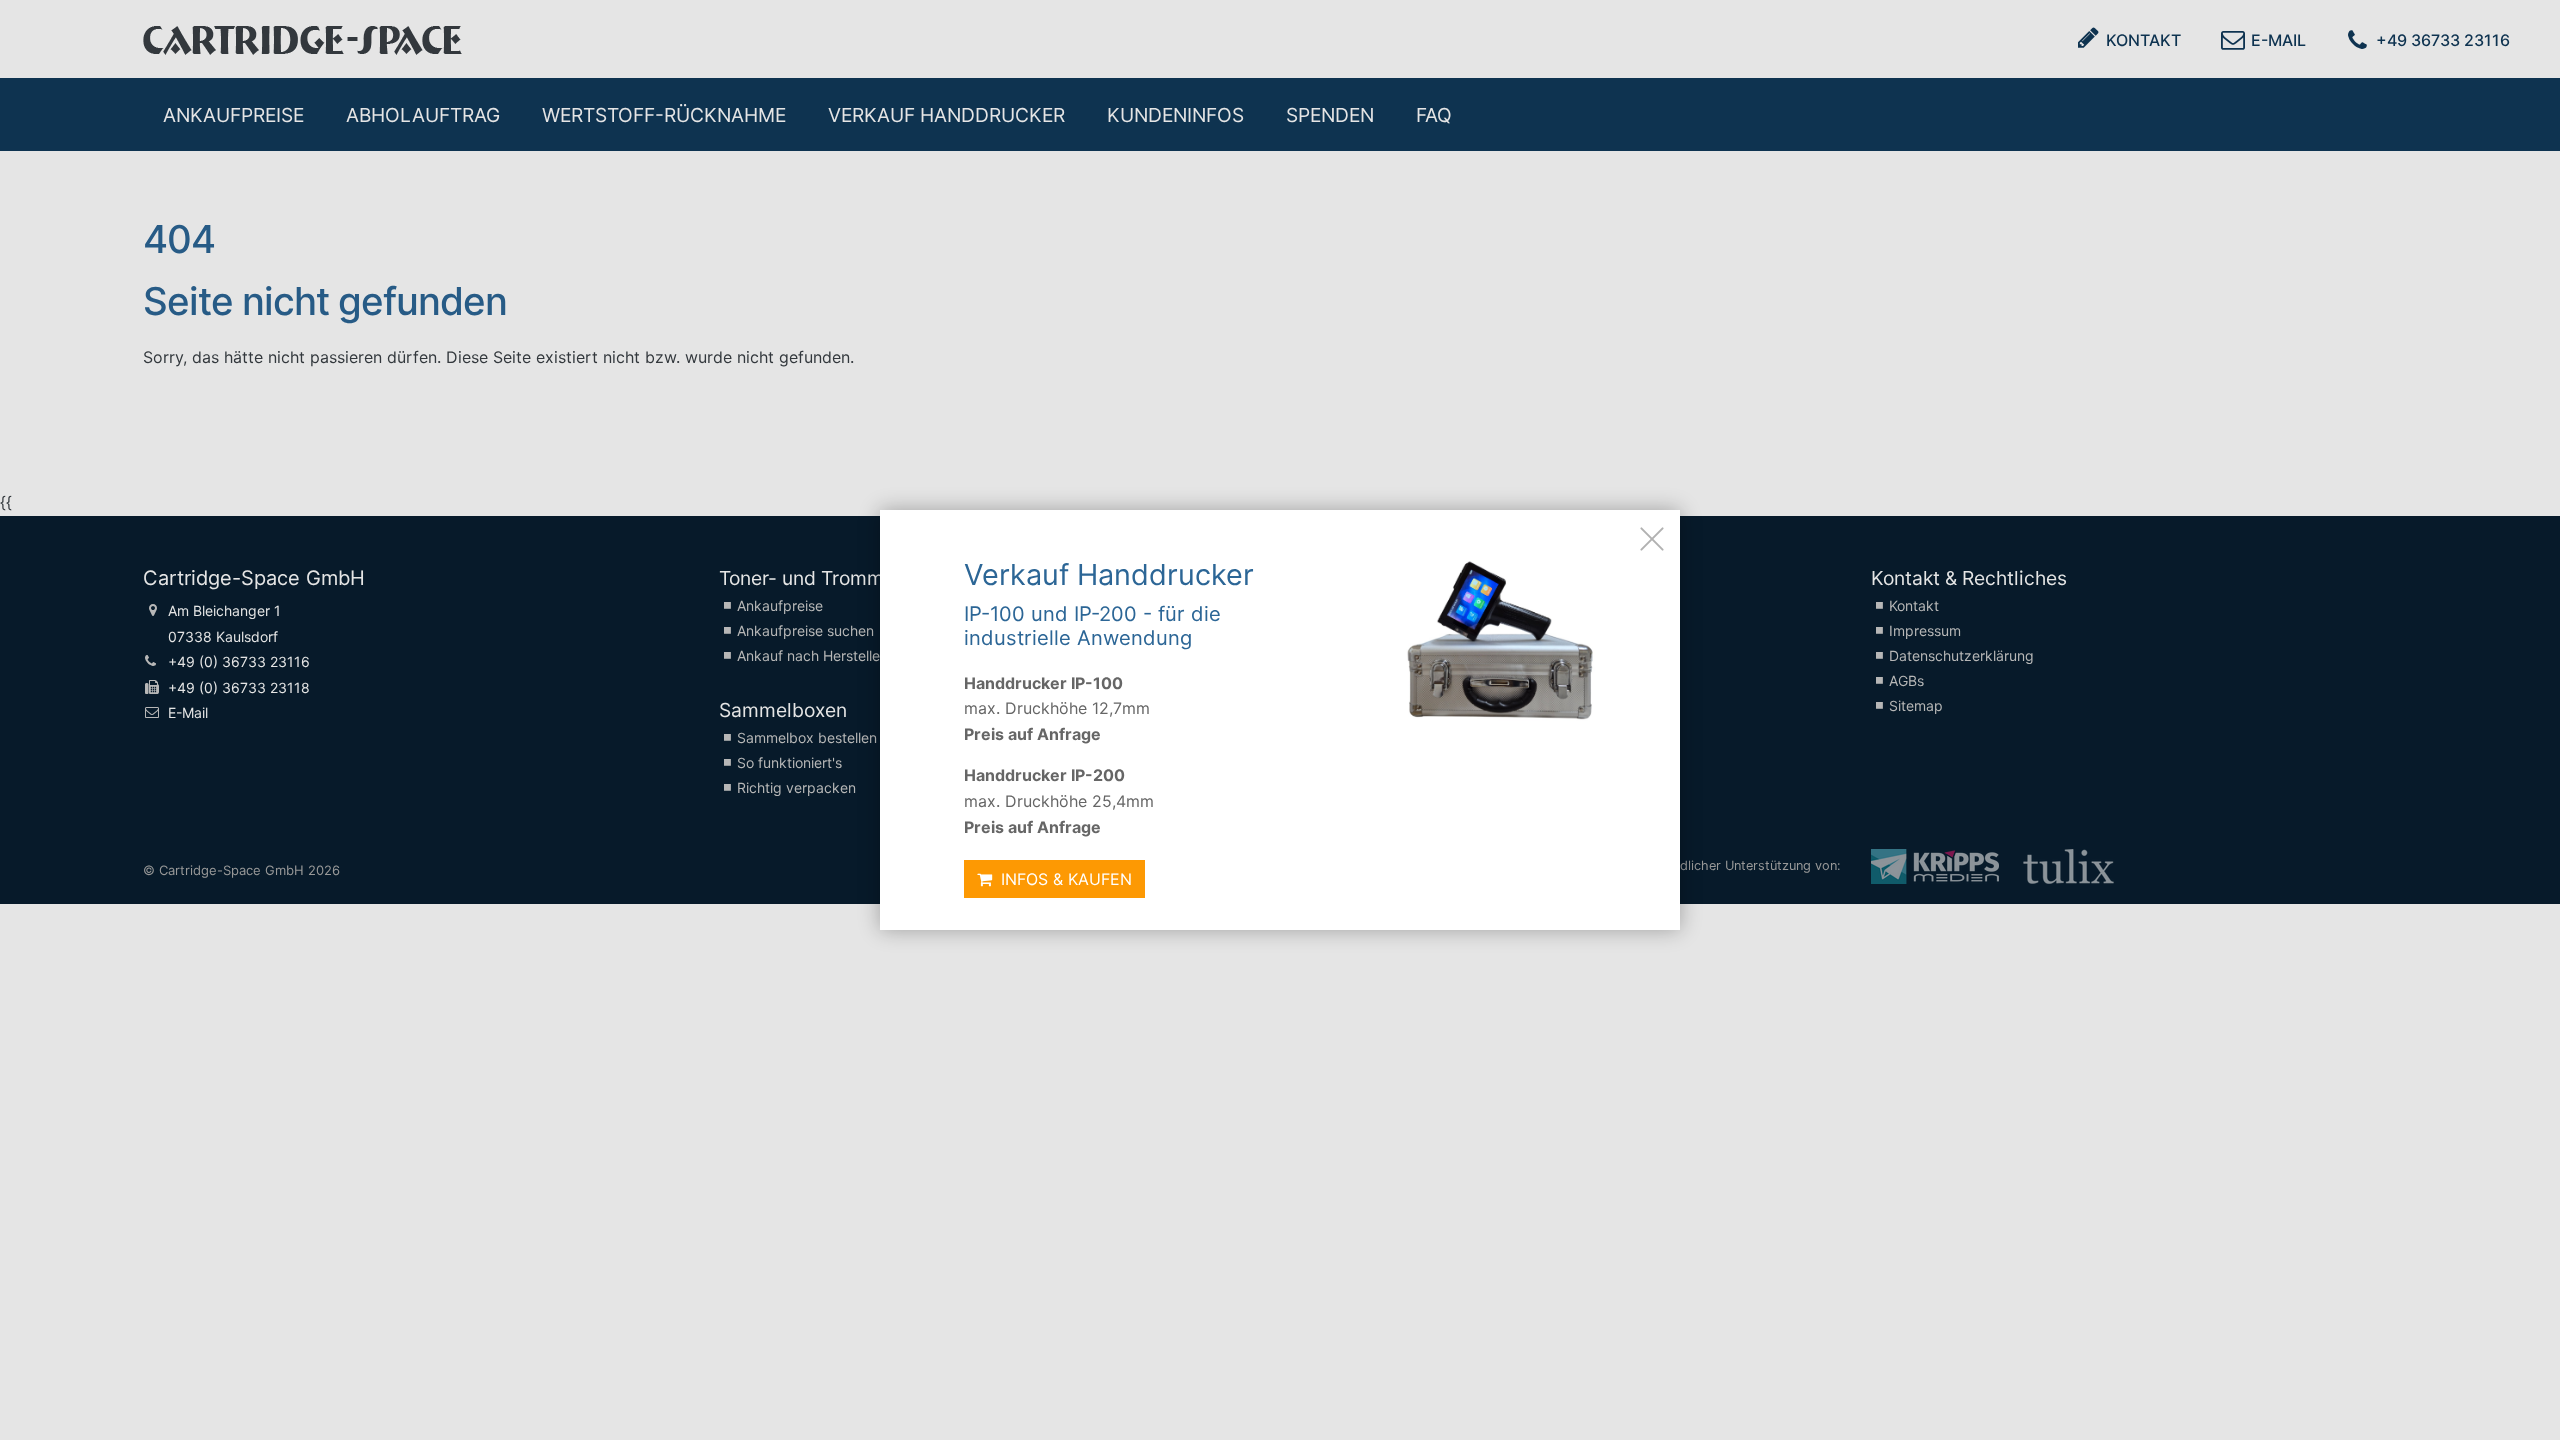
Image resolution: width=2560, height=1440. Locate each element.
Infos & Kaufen (1064, 879)
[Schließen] (1652, 538)
